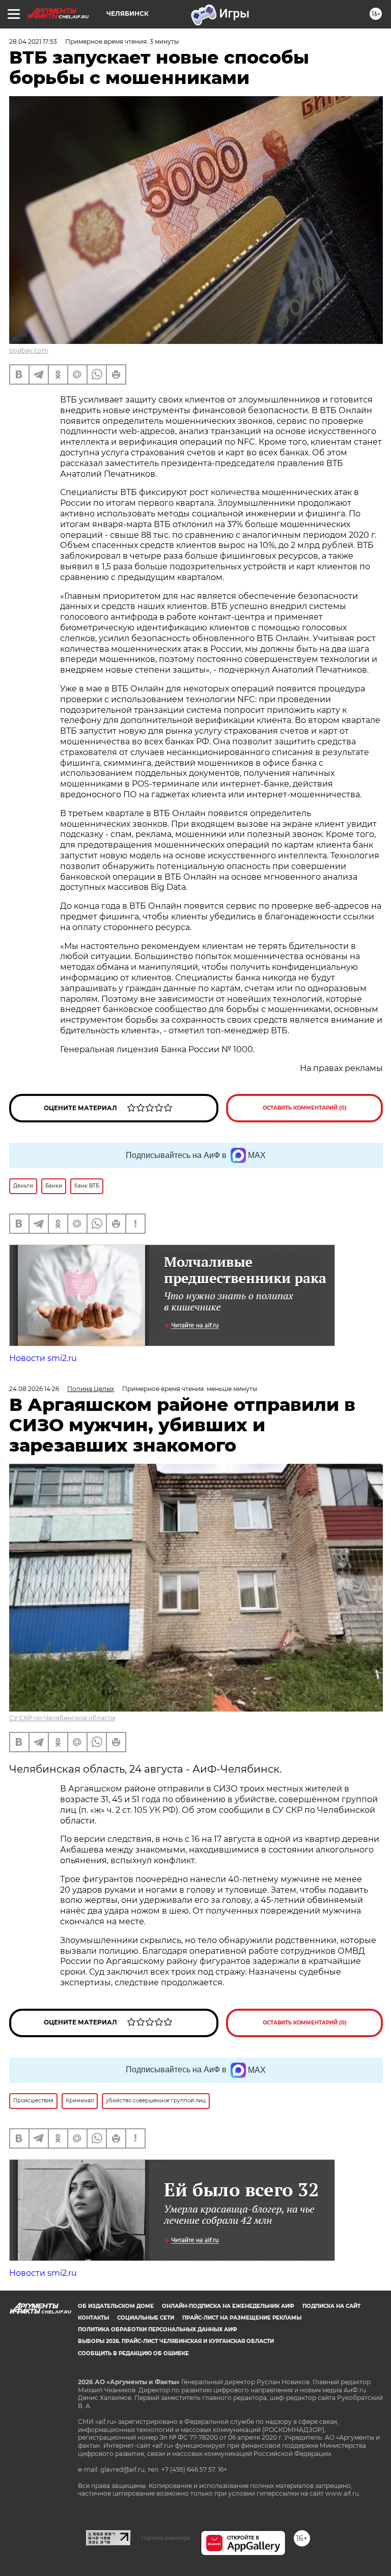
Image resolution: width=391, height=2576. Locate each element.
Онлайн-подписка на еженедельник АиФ (228, 2306)
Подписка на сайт (331, 2306)
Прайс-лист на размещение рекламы (242, 2318)
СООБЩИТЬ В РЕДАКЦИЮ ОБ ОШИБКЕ (133, 2353)
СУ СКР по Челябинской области (62, 1718)
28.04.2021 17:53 (33, 41)
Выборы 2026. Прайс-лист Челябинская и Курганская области (176, 2341)
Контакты (93, 2318)
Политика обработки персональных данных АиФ (158, 2329)
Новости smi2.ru (43, 1358)
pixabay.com (29, 350)
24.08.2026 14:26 (34, 1389)
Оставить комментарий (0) (305, 1108)
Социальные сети (146, 2318)
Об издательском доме (116, 2306)
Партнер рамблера (166, 2538)
